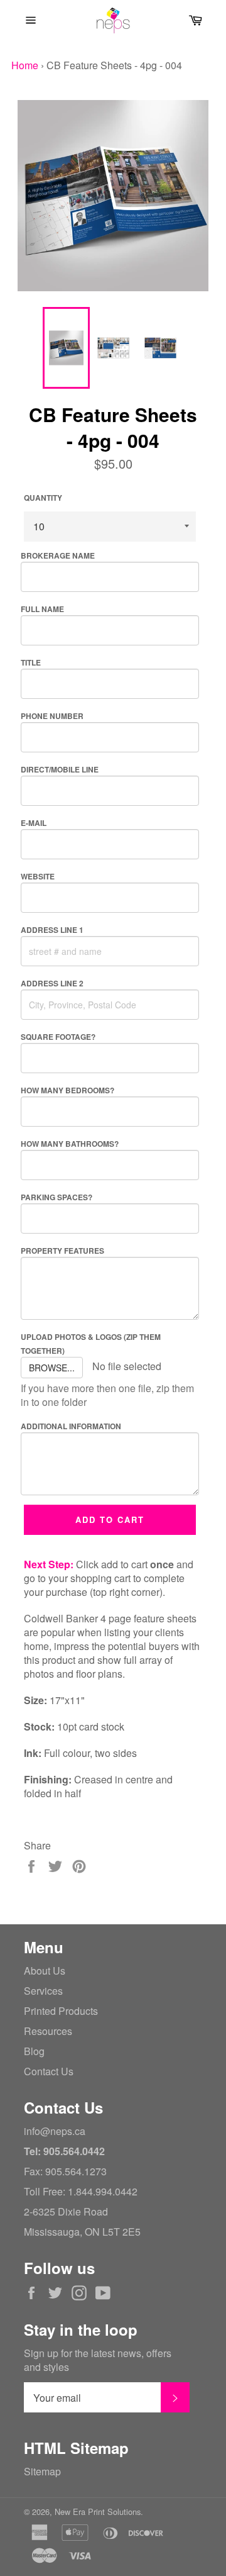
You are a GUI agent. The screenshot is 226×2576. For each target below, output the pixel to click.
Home (25, 65)
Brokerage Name (58, 555)
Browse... (52, 1368)
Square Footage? (58, 1037)
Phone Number (52, 716)
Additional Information (71, 1426)
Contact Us (49, 2071)
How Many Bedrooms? (67, 1090)
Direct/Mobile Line (60, 769)
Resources (48, 2031)
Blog (34, 2051)
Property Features (62, 1251)
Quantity (43, 498)
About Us (45, 1971)
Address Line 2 (52, 983)
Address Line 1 (52, 930)
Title (31, 662)
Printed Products (61, 2011)
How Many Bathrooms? (70, 1144)
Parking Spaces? (56, 1197)
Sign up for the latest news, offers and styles (98, 2360)
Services (43, 1991)
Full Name (42, 609)
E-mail (34, 823)
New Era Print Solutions (98, 2512)
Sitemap (42, 2471)
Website (38, 876)
